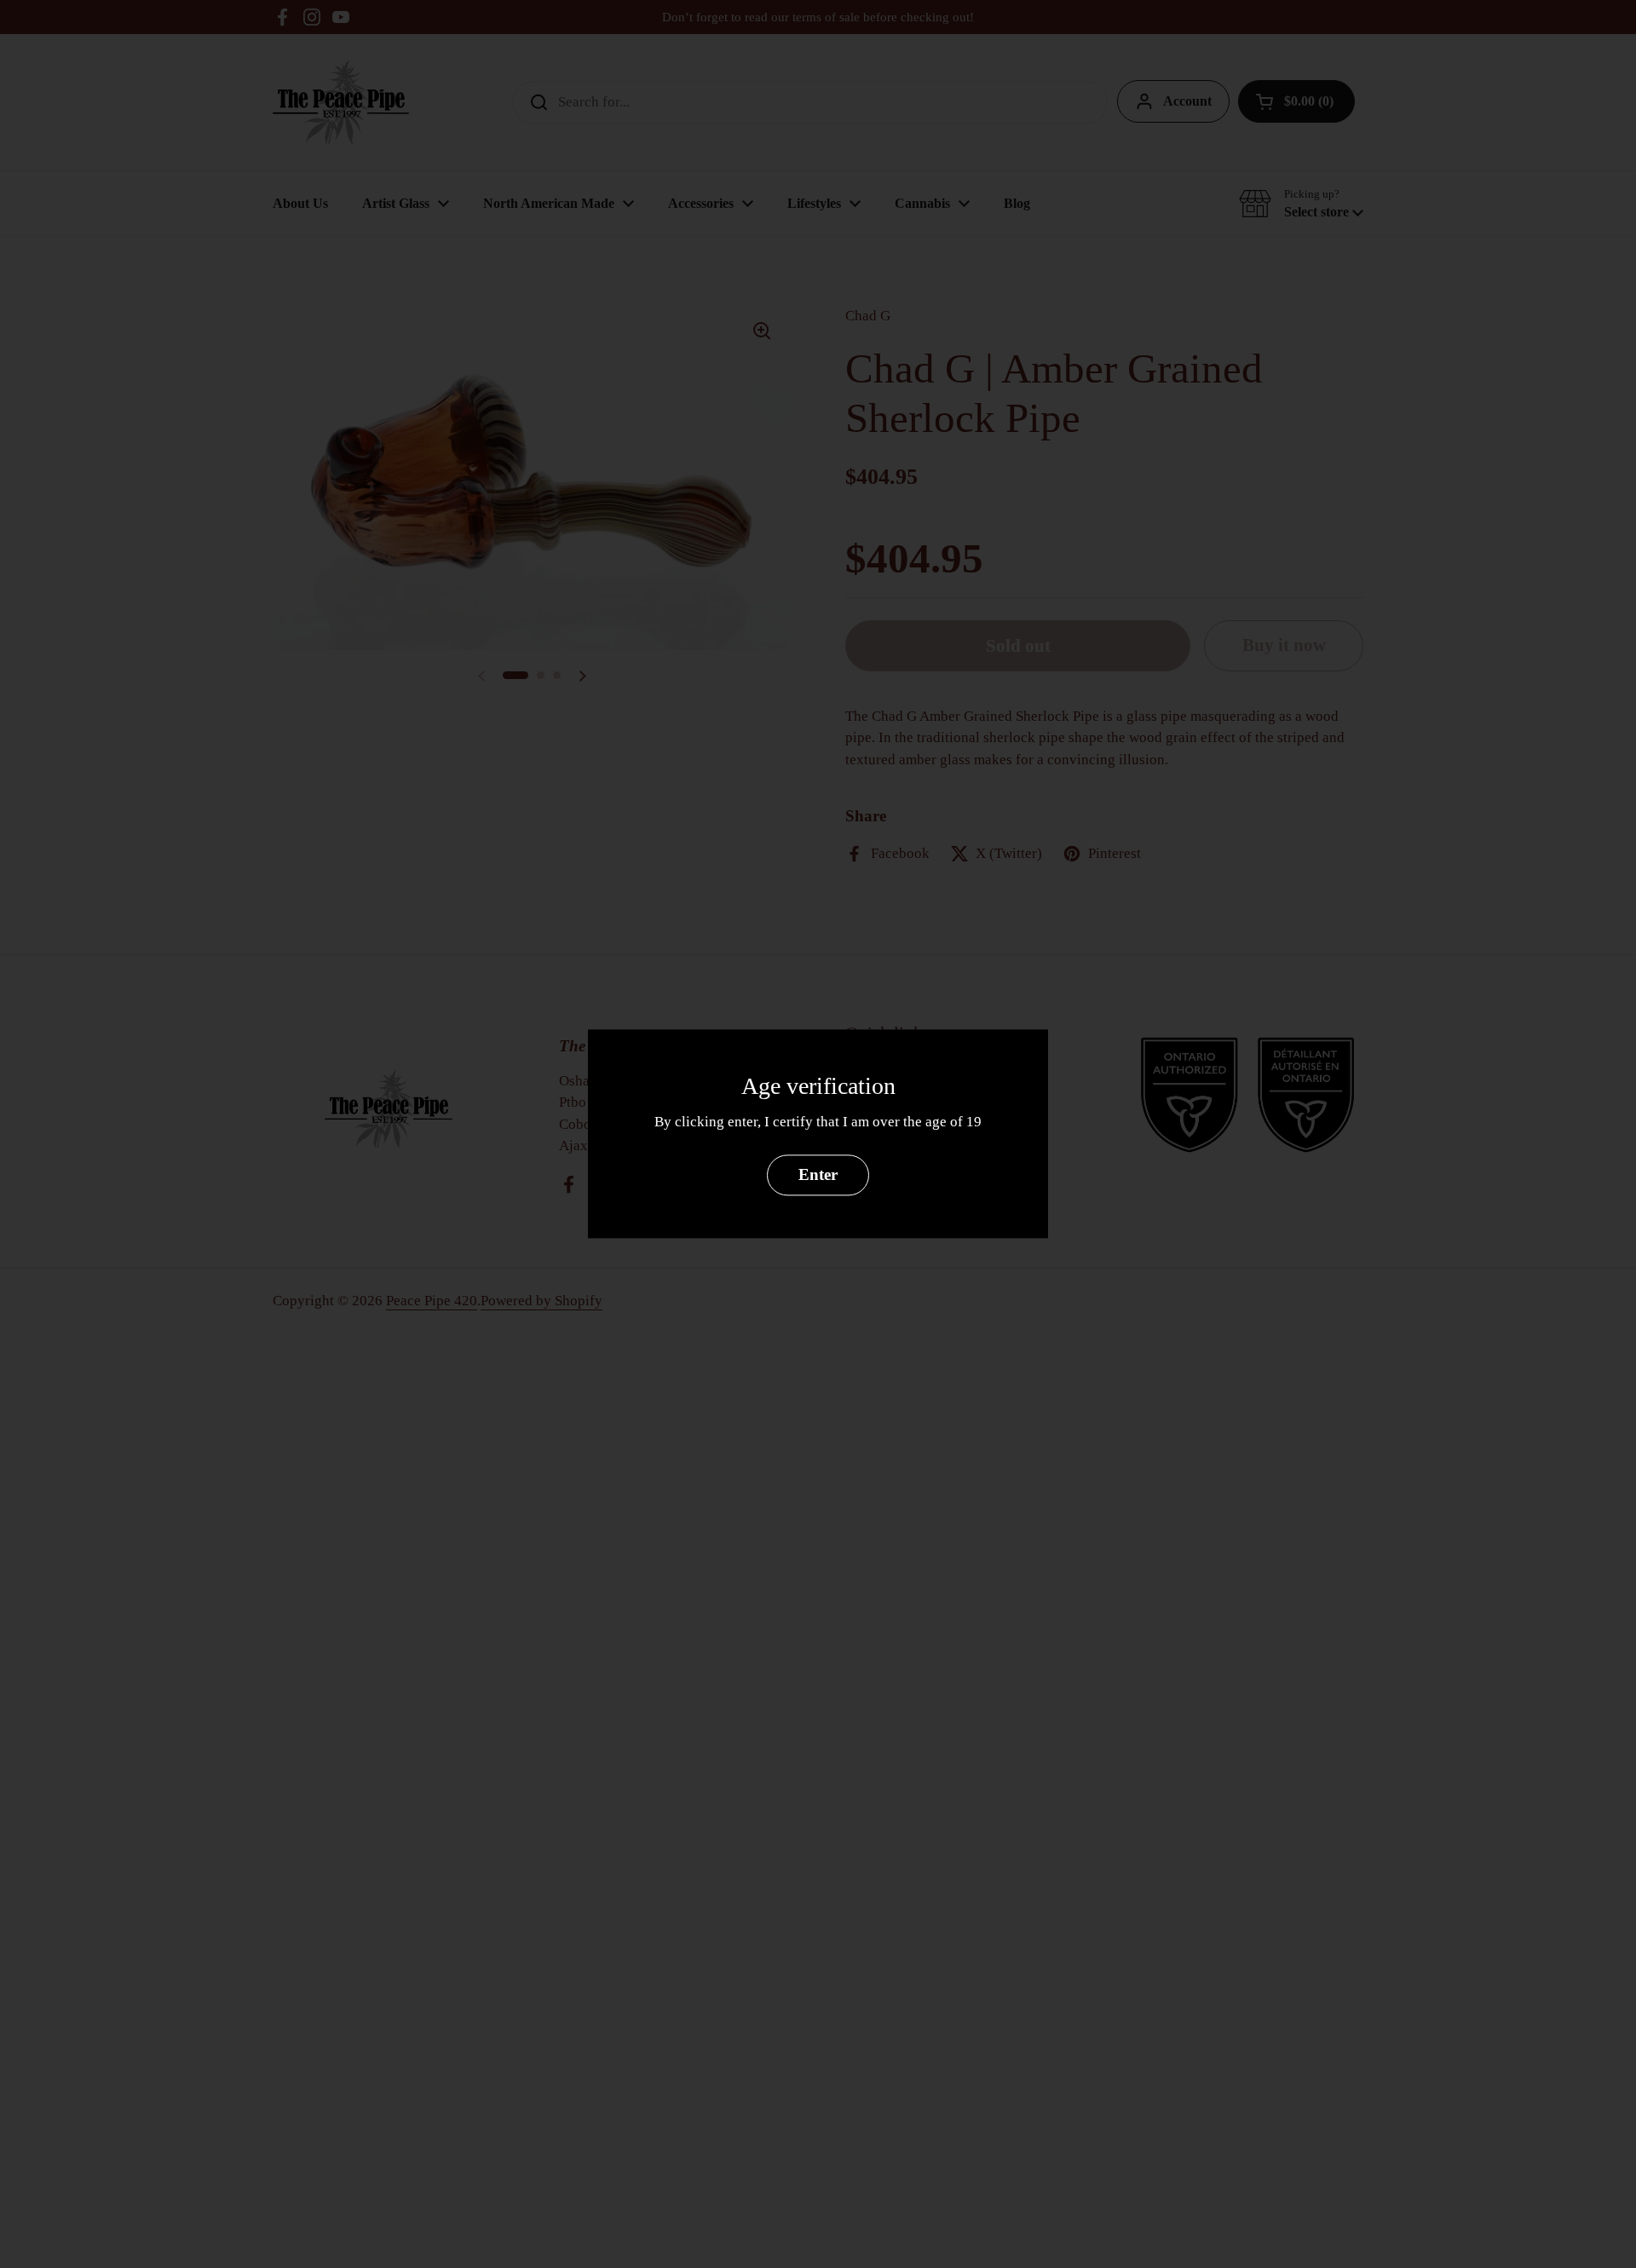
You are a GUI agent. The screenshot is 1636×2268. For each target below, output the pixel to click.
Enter (818, 1175)
